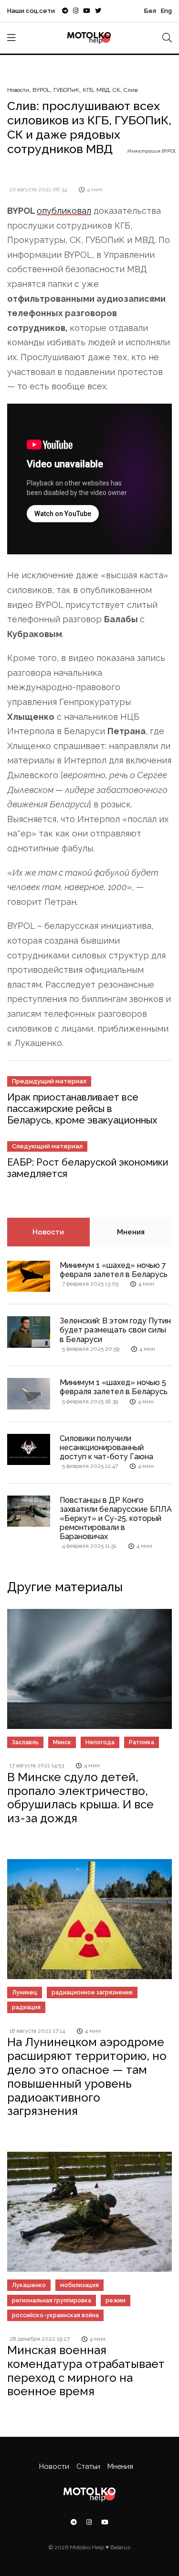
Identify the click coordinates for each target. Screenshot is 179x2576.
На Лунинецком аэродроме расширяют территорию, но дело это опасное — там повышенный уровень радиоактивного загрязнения (87, 2076)
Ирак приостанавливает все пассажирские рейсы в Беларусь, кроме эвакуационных (82, 1109)
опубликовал (64, 211)
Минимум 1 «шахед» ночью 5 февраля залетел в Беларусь (114, 1387)
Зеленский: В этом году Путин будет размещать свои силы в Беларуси (115, 1330)
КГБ (88, 90)
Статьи (88, 2466)
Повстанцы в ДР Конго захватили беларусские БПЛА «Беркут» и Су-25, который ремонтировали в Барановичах (116, 1519)
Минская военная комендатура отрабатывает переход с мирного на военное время (86, 2371)
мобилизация (79, 2285)
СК (116, 90)
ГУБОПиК (66, 90)
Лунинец (25, 1993)
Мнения (131, 1232)
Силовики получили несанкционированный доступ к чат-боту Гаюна (106, 1448)
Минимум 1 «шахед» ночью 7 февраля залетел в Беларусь (114, 1270)
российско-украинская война (55, 2315)
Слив (131, 90)
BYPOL (41, 90)
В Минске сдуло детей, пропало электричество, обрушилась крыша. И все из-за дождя (80, 1798)
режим (116, 2301)
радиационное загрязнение (92, 1993)
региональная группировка (52, 2301)
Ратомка (142, 1742)
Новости (18, 90)
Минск (62, 1742)
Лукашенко (29, 2285)
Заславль (25, 1742)
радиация (26, 2007)
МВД (103, 90)
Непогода (100, 1742)
